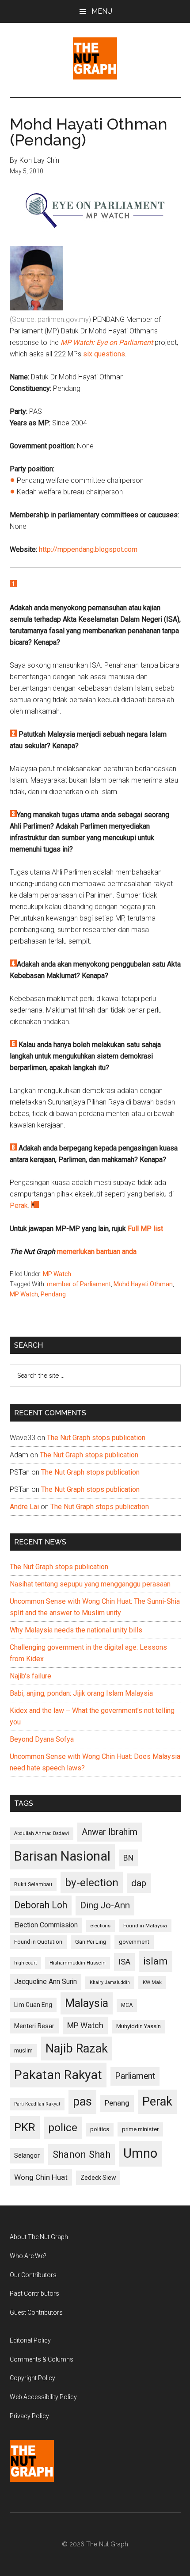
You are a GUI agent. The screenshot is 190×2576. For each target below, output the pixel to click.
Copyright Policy (32, 2378)
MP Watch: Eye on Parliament (107, 342)
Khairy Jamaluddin (110, 1982)
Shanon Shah (82, 2154)
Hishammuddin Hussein (78, 1963)
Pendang (53, 1294)
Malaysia (87, 2003)
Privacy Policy (29, 2416)
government (134, 1942)
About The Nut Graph (39, 2237)
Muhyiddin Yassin (139, 2026)
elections (101, 1926)
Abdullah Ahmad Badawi (42, 1833)
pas (82, 2102)
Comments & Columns (42, 2359)
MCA (127, 2005)
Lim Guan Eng (33, 2005)
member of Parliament (79, 1284)
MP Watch (57, 1274)
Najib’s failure (30, 1676)
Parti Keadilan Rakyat (37, 2104)
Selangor (27, 2156)
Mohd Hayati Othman (143, 1284)
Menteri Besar (34, 2026)
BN (128, 1858)
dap (139, 1883)
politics (100, 2129)
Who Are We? (28, 2256)
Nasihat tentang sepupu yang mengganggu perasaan (90, 1584)
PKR (25, 2127)
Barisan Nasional (62, 1856)
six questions (104, 354)
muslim (23, 2050)
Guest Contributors (36, 2312)
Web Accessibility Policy (43, 2397)
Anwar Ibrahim (110, 1832)
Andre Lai (24, 1507)
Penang (117, 2103)
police (63, 2127)
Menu (102, 11)
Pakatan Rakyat (58, 2075)
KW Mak (152, 1982)
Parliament (135, 2076)
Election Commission (46, 1925)
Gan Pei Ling (91, 1942)
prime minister (140, 2129)
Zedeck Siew (98, 2178)
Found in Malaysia (145, 1926)
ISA (124, 1962)
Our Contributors (33, 2275)
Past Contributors (34, 2293)
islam (156, 1961)
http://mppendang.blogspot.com (88, 549)
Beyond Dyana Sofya (42, 1739)
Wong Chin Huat (41, 2177)
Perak (19, 1206)
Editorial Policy (30, 2340)
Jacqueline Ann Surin (46, 1982)
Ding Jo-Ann (105, 1905)
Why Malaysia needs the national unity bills (76, 1630)
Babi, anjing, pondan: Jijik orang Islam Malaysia (81, 1693)
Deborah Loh (41, 1905)
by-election (92, 1882)
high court (25, 1963)
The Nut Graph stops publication (96, 1438)
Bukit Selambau (33, 1884)
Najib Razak (77, 2049)
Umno (140, 2153)
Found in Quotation (38, 1942)
